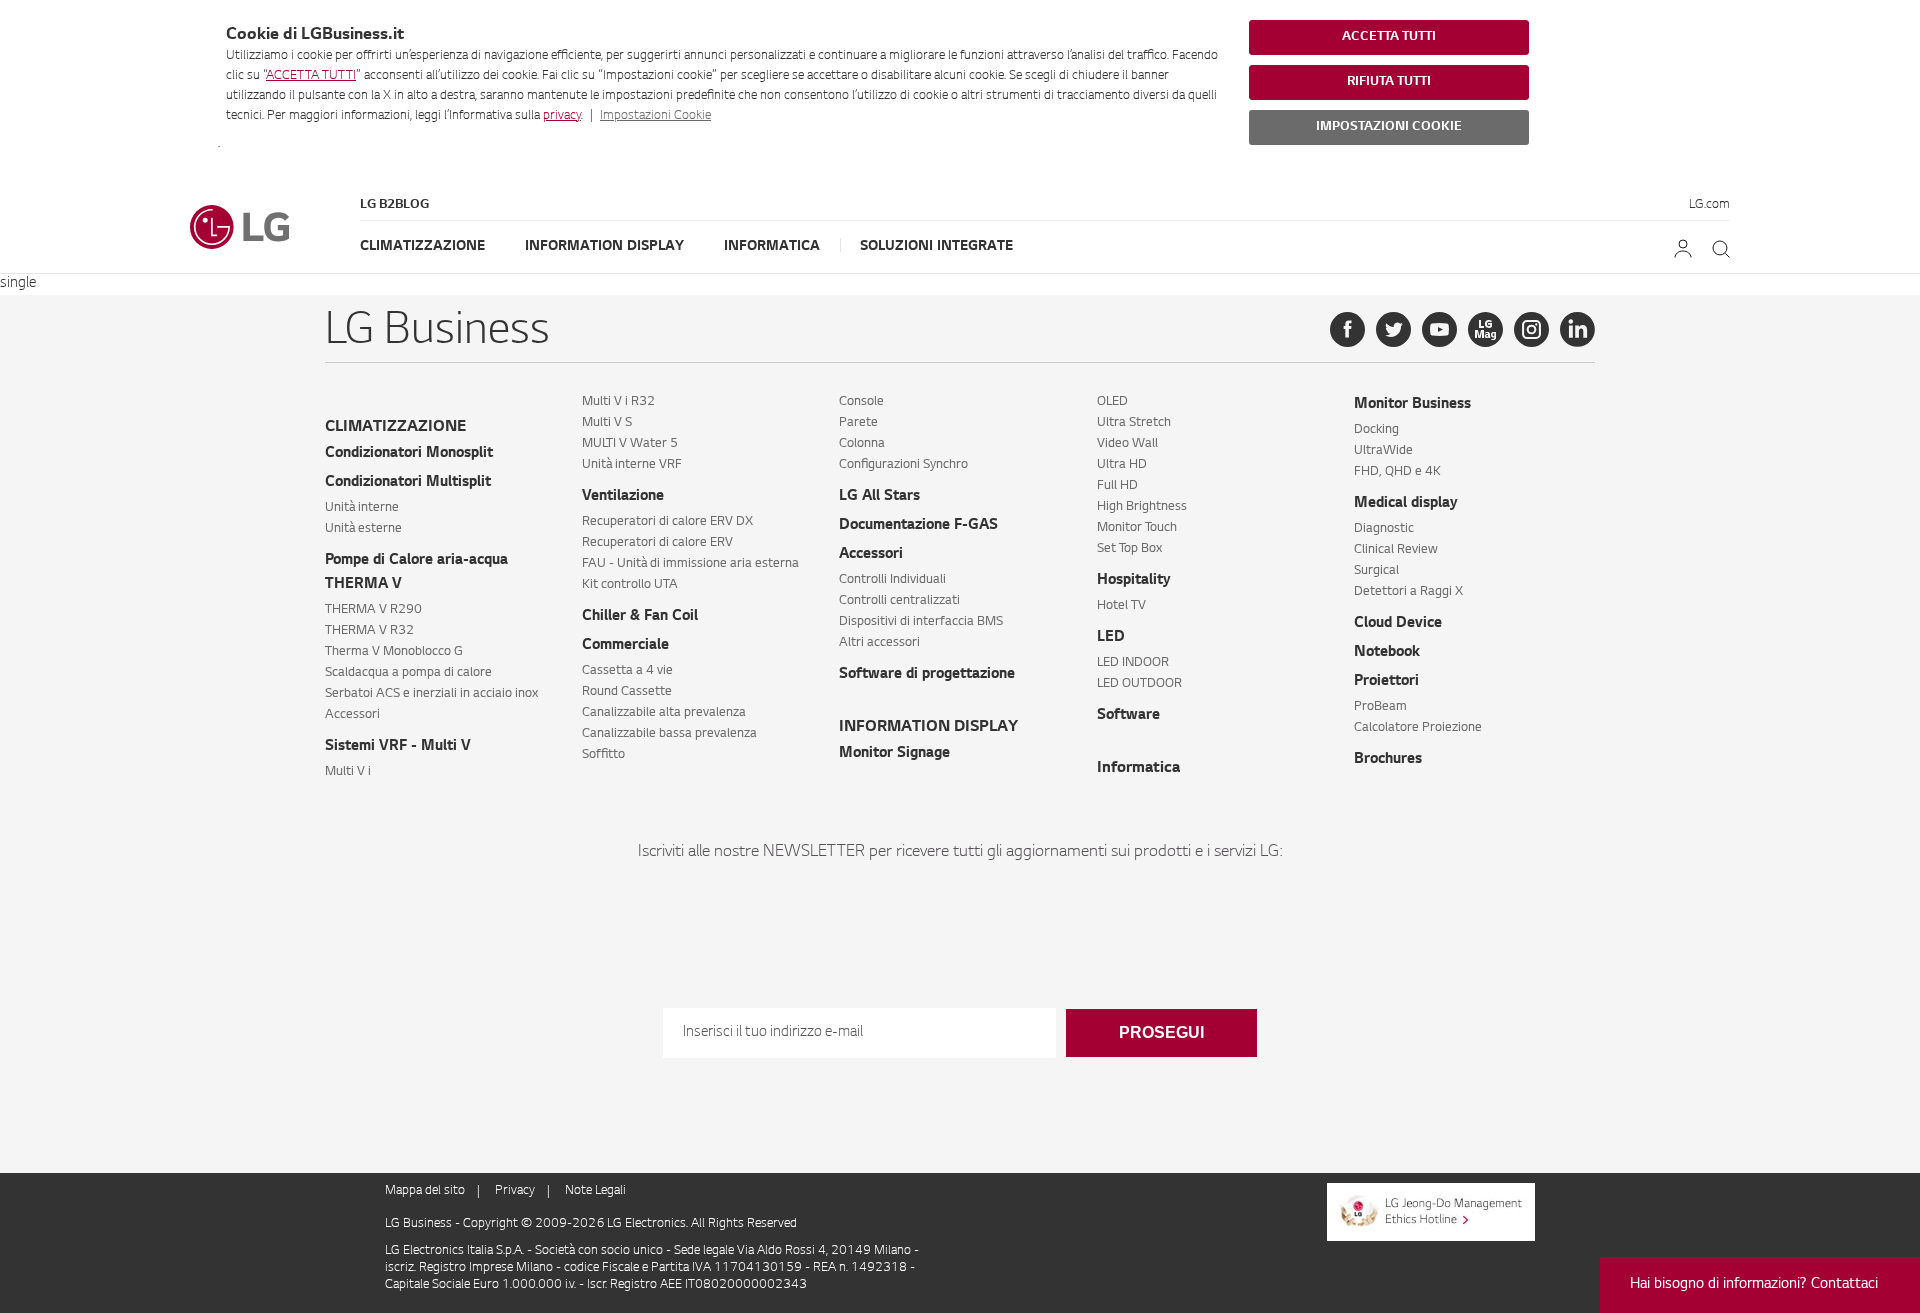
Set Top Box (1129, 549)
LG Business (420, 1224)
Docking (1376, 430)
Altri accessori (879, 643)
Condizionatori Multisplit (408, 483)
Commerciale (625, 646)
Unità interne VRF (632, 465)
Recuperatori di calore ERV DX (667, 522)
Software (1128, 716)
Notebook (1387, 653)
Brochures (1388, 760)
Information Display (604, 246)
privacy (562, 116)
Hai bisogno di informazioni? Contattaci (1754, 1285)
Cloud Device (1398, 624)
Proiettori (1386, 682)
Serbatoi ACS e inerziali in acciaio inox (431, 694)
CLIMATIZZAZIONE (395, 427)
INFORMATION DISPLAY (928, 727)
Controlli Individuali (892, 580)
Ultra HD (1122, 465)
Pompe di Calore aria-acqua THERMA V (416, 573)
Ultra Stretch (1134, 423)
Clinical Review (1396, 550)
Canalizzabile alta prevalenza (664, 713)
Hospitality (1134, 581)
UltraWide (1383, 451)
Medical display (1406, 504)
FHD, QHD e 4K (1397, 472)
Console (861, 402)
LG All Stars (879, 497)
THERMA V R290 (373, 610)
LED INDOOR (1133, 663)
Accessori (352, 715)
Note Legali (595, 1191)
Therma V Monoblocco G (394, 652)
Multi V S (607, 423)
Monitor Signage (894, 754)
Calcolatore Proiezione (1418, 728)
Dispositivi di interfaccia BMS (921, 622)
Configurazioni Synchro (903, 465)
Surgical (1376, 571)
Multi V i (348, 772)
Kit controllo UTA (630, 585)
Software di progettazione (927, 675)
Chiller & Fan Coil (640, 617)
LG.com (1709, 205)
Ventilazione (623, 497)
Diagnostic (1384, 529)
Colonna (862, 444)
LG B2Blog (394, 205)
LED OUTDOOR (1139, 684)
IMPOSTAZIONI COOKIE (1389, 127)
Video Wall (1127, 444)
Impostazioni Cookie (655, 116)
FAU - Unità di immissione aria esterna (690, 564)
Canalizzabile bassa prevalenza (669, 734)
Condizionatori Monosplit (409, 454)
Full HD (1117, 486)
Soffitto (603, 755)
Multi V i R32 (618, 402)
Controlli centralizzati (899, 601)
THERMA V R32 (369, 631)
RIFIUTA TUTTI (1389, 82)
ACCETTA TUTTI (311, 76)
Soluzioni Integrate (936, 246)
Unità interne (362, 508)
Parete (858, 423)
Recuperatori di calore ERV (657, 543)
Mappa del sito (425, 1191)
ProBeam (1380, 707)
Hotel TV (1121, 606)
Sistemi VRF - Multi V (398, 747)
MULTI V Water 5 (630, 444)
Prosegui (1161, 1032)
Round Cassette (627, 692)
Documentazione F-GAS (918, 526)
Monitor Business (1412, 405)
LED (1111, 638)
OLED (1112, 402)
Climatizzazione (422, 246)
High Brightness (1142, 507)
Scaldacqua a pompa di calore (408, 673)
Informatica (772, 246)
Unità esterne (363, 529)
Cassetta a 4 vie (627, 671)
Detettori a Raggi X (1408, 592)
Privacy (515, 1191)
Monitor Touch (1137, 528)
